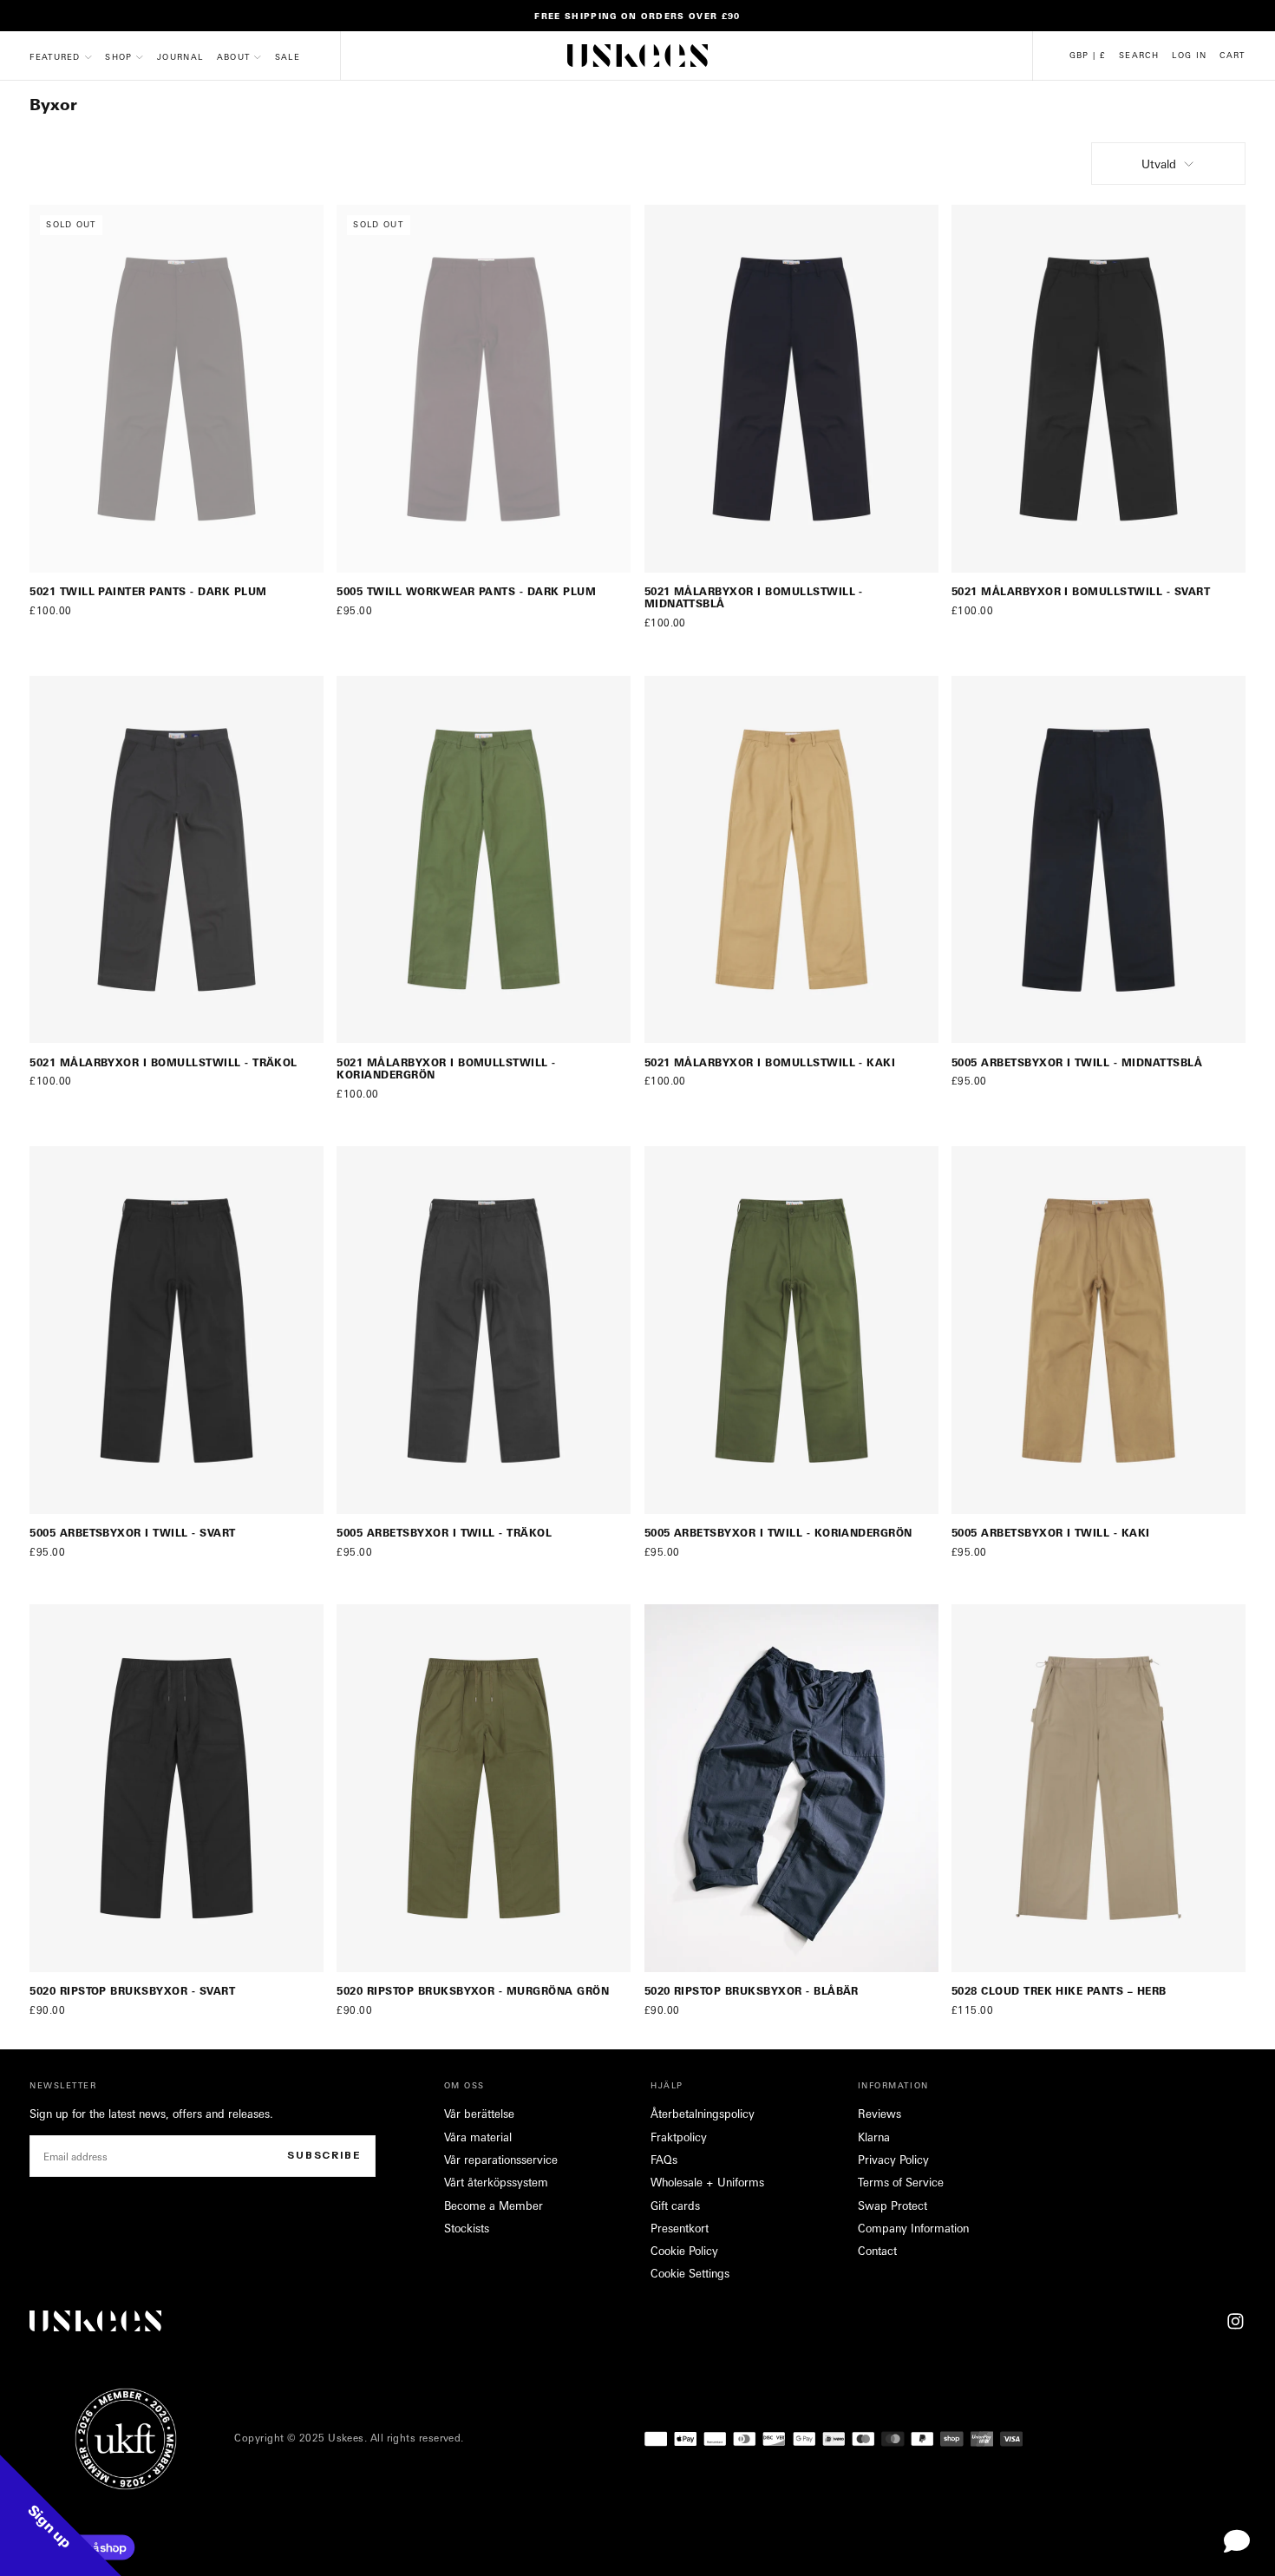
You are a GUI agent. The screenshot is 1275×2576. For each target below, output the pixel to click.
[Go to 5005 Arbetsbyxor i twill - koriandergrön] (791, 1330)
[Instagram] (1236, 2321)
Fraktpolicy (679, 2137)
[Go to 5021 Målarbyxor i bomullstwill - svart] (1098, 389)
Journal (180, 56)
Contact (877, 2251)
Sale (288, 56)
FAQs (664, 2160)
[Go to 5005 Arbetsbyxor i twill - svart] (177, 1330)
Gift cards (675, 2206)
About (234, 56)
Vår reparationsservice (501, 2160)
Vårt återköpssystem (496, 2182)
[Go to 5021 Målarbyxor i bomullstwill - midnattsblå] (791, 389)
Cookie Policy (684, 2251)
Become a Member (494, 2206)
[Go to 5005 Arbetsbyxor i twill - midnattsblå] (1098, 860)
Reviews (879, 2114)
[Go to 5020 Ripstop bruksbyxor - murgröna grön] (484, 1788)
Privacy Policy (893, 2160)
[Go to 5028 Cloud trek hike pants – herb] (1098, 1788)
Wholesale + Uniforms (707, 2182)
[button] (1088, 55)
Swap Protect (892, 2206)
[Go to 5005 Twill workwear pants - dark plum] (484, 389)
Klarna (874, 2137)
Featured (55, 56)
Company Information (913, 2228)
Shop (118, 56)
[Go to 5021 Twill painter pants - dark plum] (177, 389)
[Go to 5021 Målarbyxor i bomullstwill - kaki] (791, 860)
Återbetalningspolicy (703, 2114)
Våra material (478, 2137)
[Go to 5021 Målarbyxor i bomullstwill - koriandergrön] (484, 860)
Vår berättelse (479, 2114)
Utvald (1159, 164)
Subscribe (324, 2155)
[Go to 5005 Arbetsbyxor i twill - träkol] (484, 1330)
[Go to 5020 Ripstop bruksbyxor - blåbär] (791, 1788)
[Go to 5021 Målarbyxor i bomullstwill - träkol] (177, 860)
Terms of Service (901, 2182)
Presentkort (680, 2228)
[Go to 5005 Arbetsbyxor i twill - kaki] (1098, 1330)
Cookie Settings (690, 2273)
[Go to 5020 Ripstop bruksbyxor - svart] (177, 1788)
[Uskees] (95, 2321)
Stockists (467, 2228)
